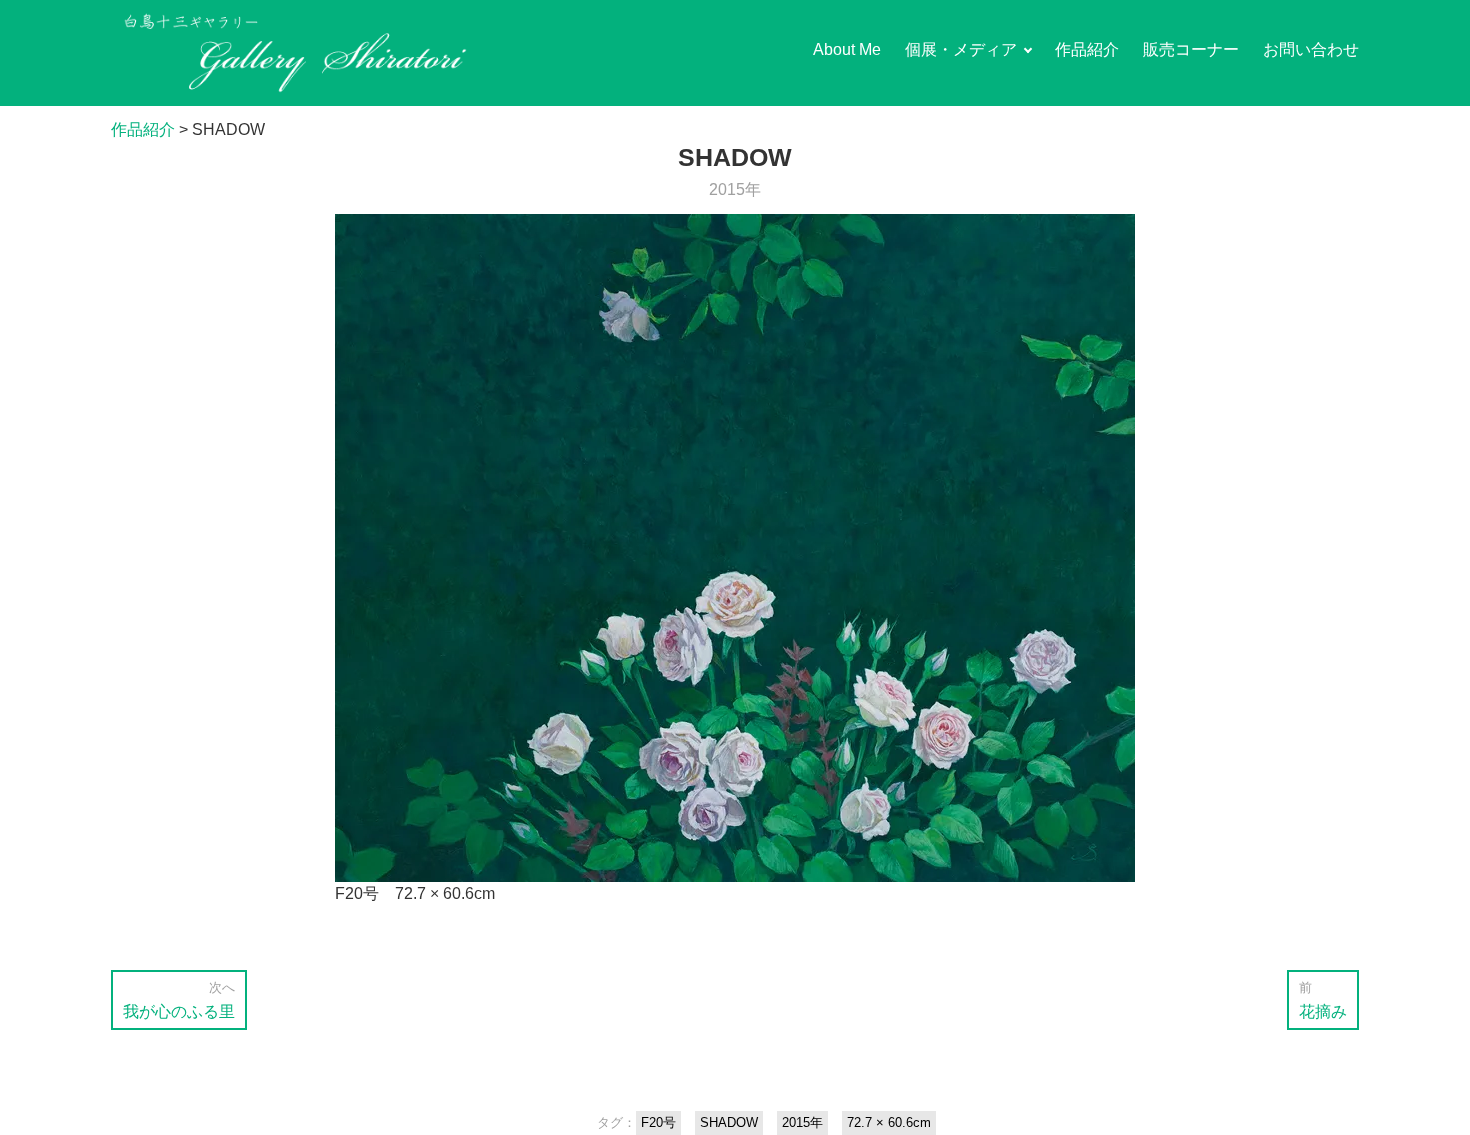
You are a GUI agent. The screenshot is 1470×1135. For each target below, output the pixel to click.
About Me (847, 49)
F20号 (658, 1122)
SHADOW (729, 1122)
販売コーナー (1191, 49)
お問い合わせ (1311, 49)
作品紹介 (1087, 49)
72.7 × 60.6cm (889, 1122)
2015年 (735, 189)
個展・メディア (961, 49)
